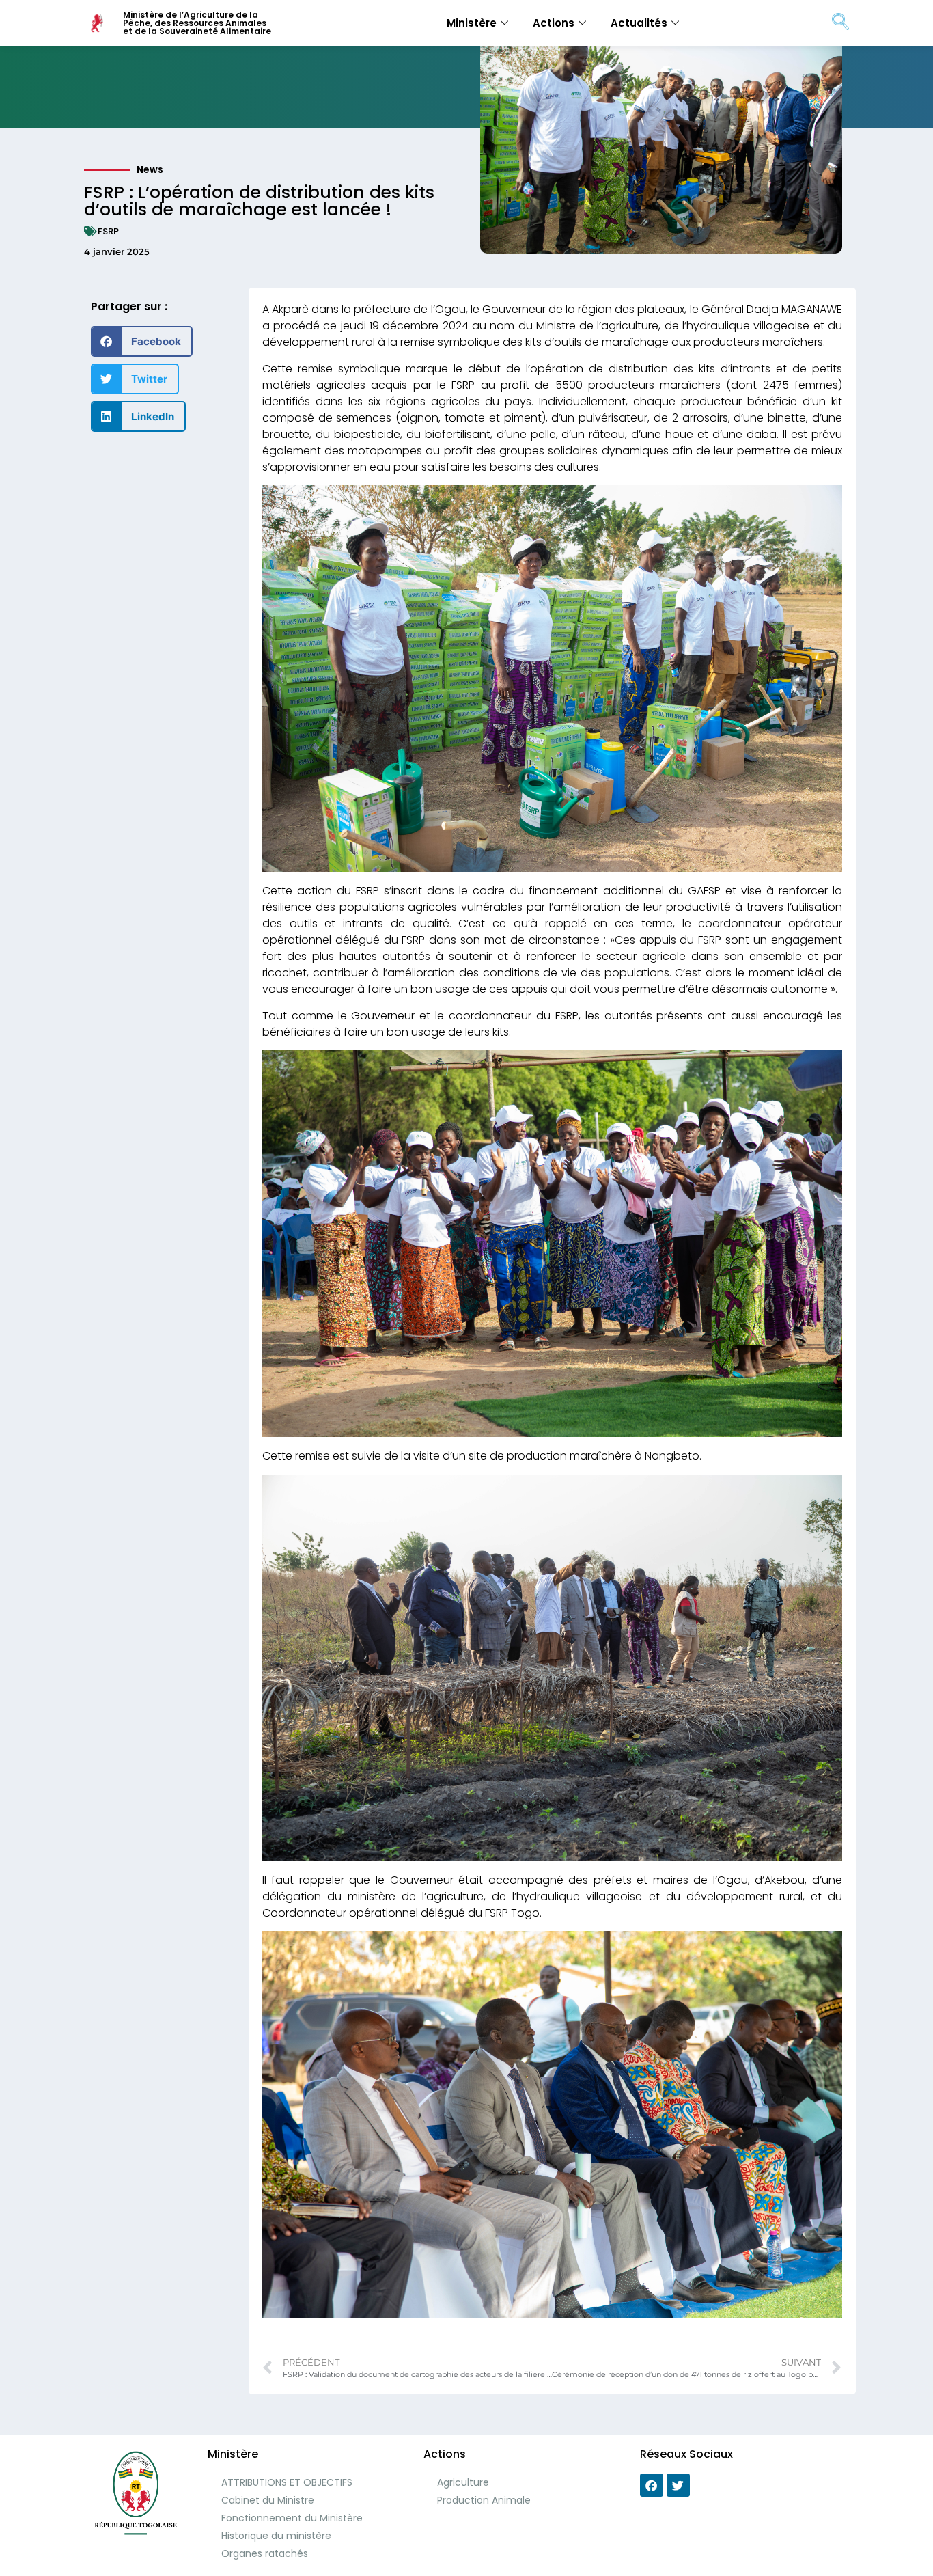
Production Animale (484, 2500)
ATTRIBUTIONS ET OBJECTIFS (287, 2482)
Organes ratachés (265, 2553)
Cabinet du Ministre (268, 2500)
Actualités (639, 23)
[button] (142, 341)
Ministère (472, 23)
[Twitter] (678, 2485)
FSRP (108, 231)
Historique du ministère (276, 2536)
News (150, 169)
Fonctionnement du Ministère (292, 2518)
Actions (554, 23)
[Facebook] (652, 2485)
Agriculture (463, 2482)
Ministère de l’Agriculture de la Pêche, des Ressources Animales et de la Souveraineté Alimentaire (197, 23)
